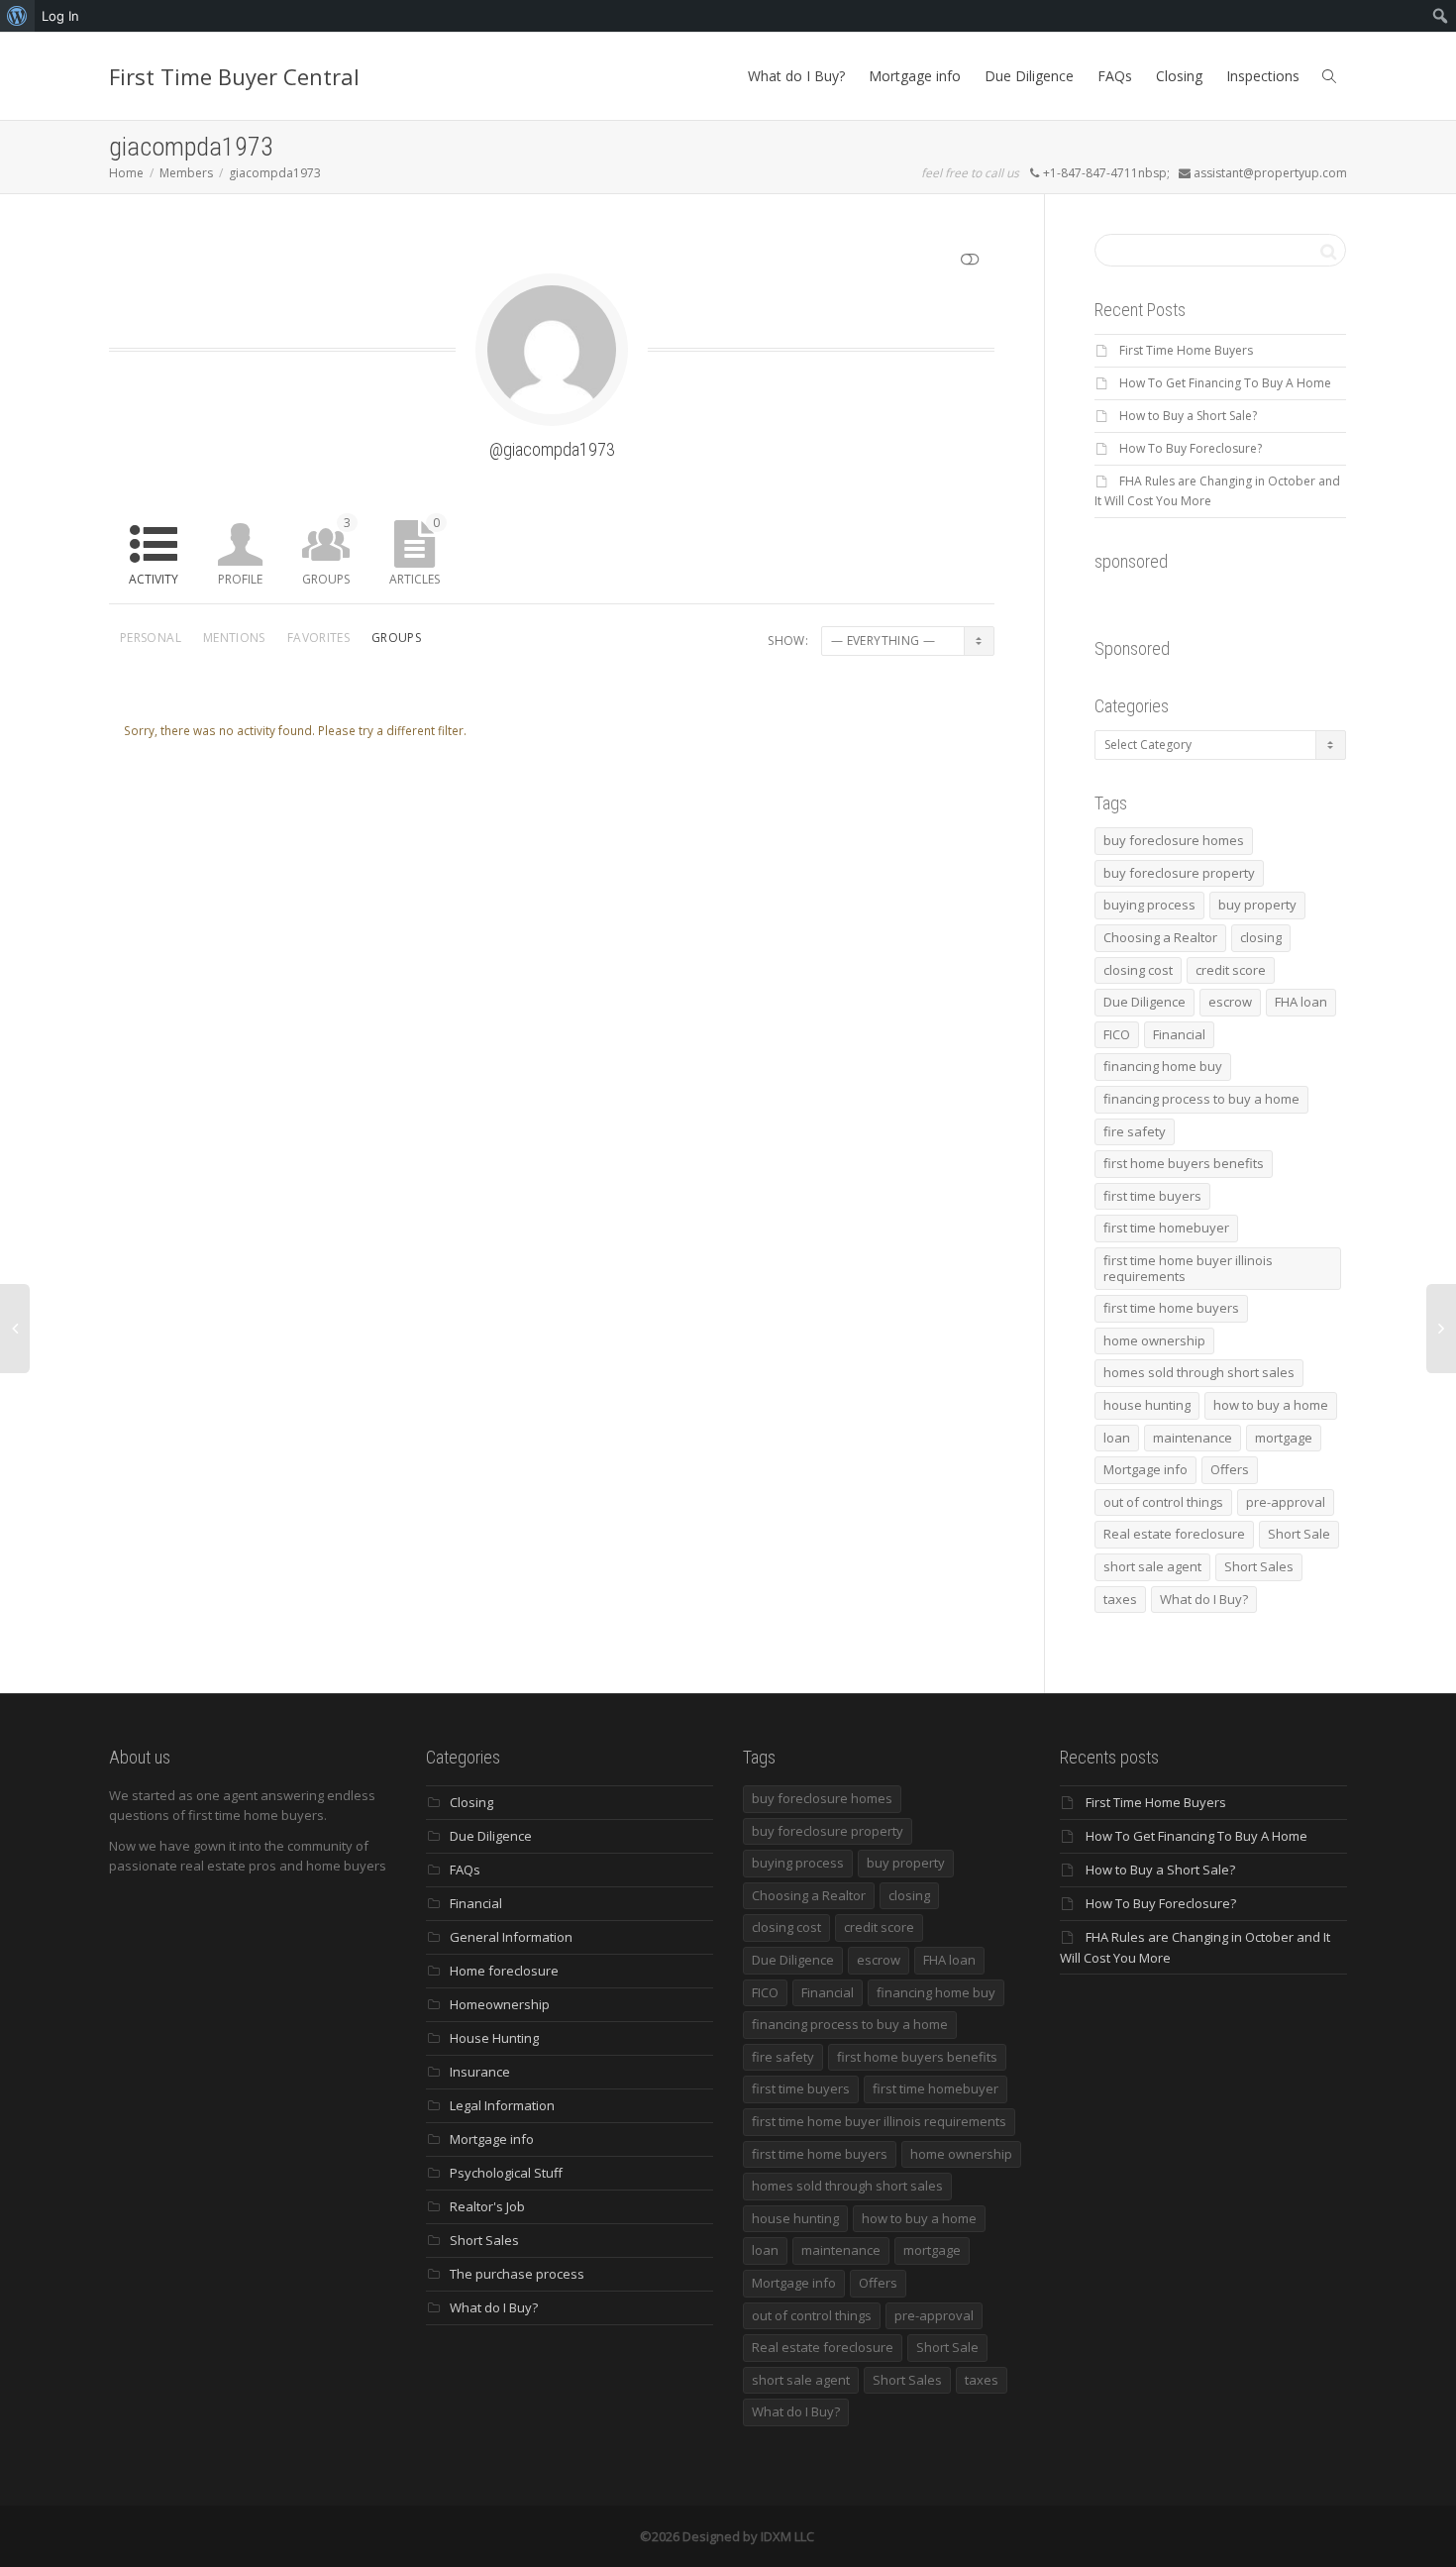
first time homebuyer (1166, 1228)
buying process (1149, 905)
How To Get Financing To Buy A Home (1225, 383)
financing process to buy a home (1201, 1099)
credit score (1231, 970)
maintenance (1193, 1438)
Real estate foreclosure (1174, 1534)
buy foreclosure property (1179, 873)
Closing (1179, 76)
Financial (1179, 1034)
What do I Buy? (796, 76)
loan (1117, 1438)
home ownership (1154, 1340)
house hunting (1147, 1405)
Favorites (318, 638)
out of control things (1163, 1502)
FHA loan (1301, 1002)
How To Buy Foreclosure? (1191, 448)
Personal (151, 638)
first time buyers (1152, 1196)
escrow (1230, 1002)
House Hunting (494, 2038)
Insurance (480, 2072)
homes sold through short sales (1199, 1372)
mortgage (1284, 1438)
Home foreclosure (504, 1971)
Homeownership (500, 2004)
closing (1261, 937)
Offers (1230, 1469)
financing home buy (1163, 1066)
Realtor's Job (487, 2206)
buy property (1257, 905)
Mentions (234, 638)
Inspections (1263, 76)
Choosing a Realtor (1160, 937)
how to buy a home (1271, 1405)
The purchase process (517, 2274)
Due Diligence (1029, 76)
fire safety (1135, 1131)
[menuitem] (17, 16)
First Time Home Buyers (1186, 350)
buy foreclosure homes (1174, 840)
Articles (415, 551)
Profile (240, 579)
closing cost (1138, 970)
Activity (154, 579)
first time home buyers (1171, 1308)
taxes (1120, 1599)
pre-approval (1286, 1502)
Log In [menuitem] (60, 16)
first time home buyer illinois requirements (1188, 1268)
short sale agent (1152, 1566)
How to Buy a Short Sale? (1188, 416)
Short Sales (1259, 1566)
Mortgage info (915, 76)
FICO (1117, 1034)
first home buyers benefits (1184, 1163)
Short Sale (1299, 1534)
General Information (511, 1937)
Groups (326, 551)
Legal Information (502, 2105)
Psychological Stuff (506, 2173)
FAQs (1115, 76)
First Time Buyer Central (234, 76)
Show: (788, 641)
